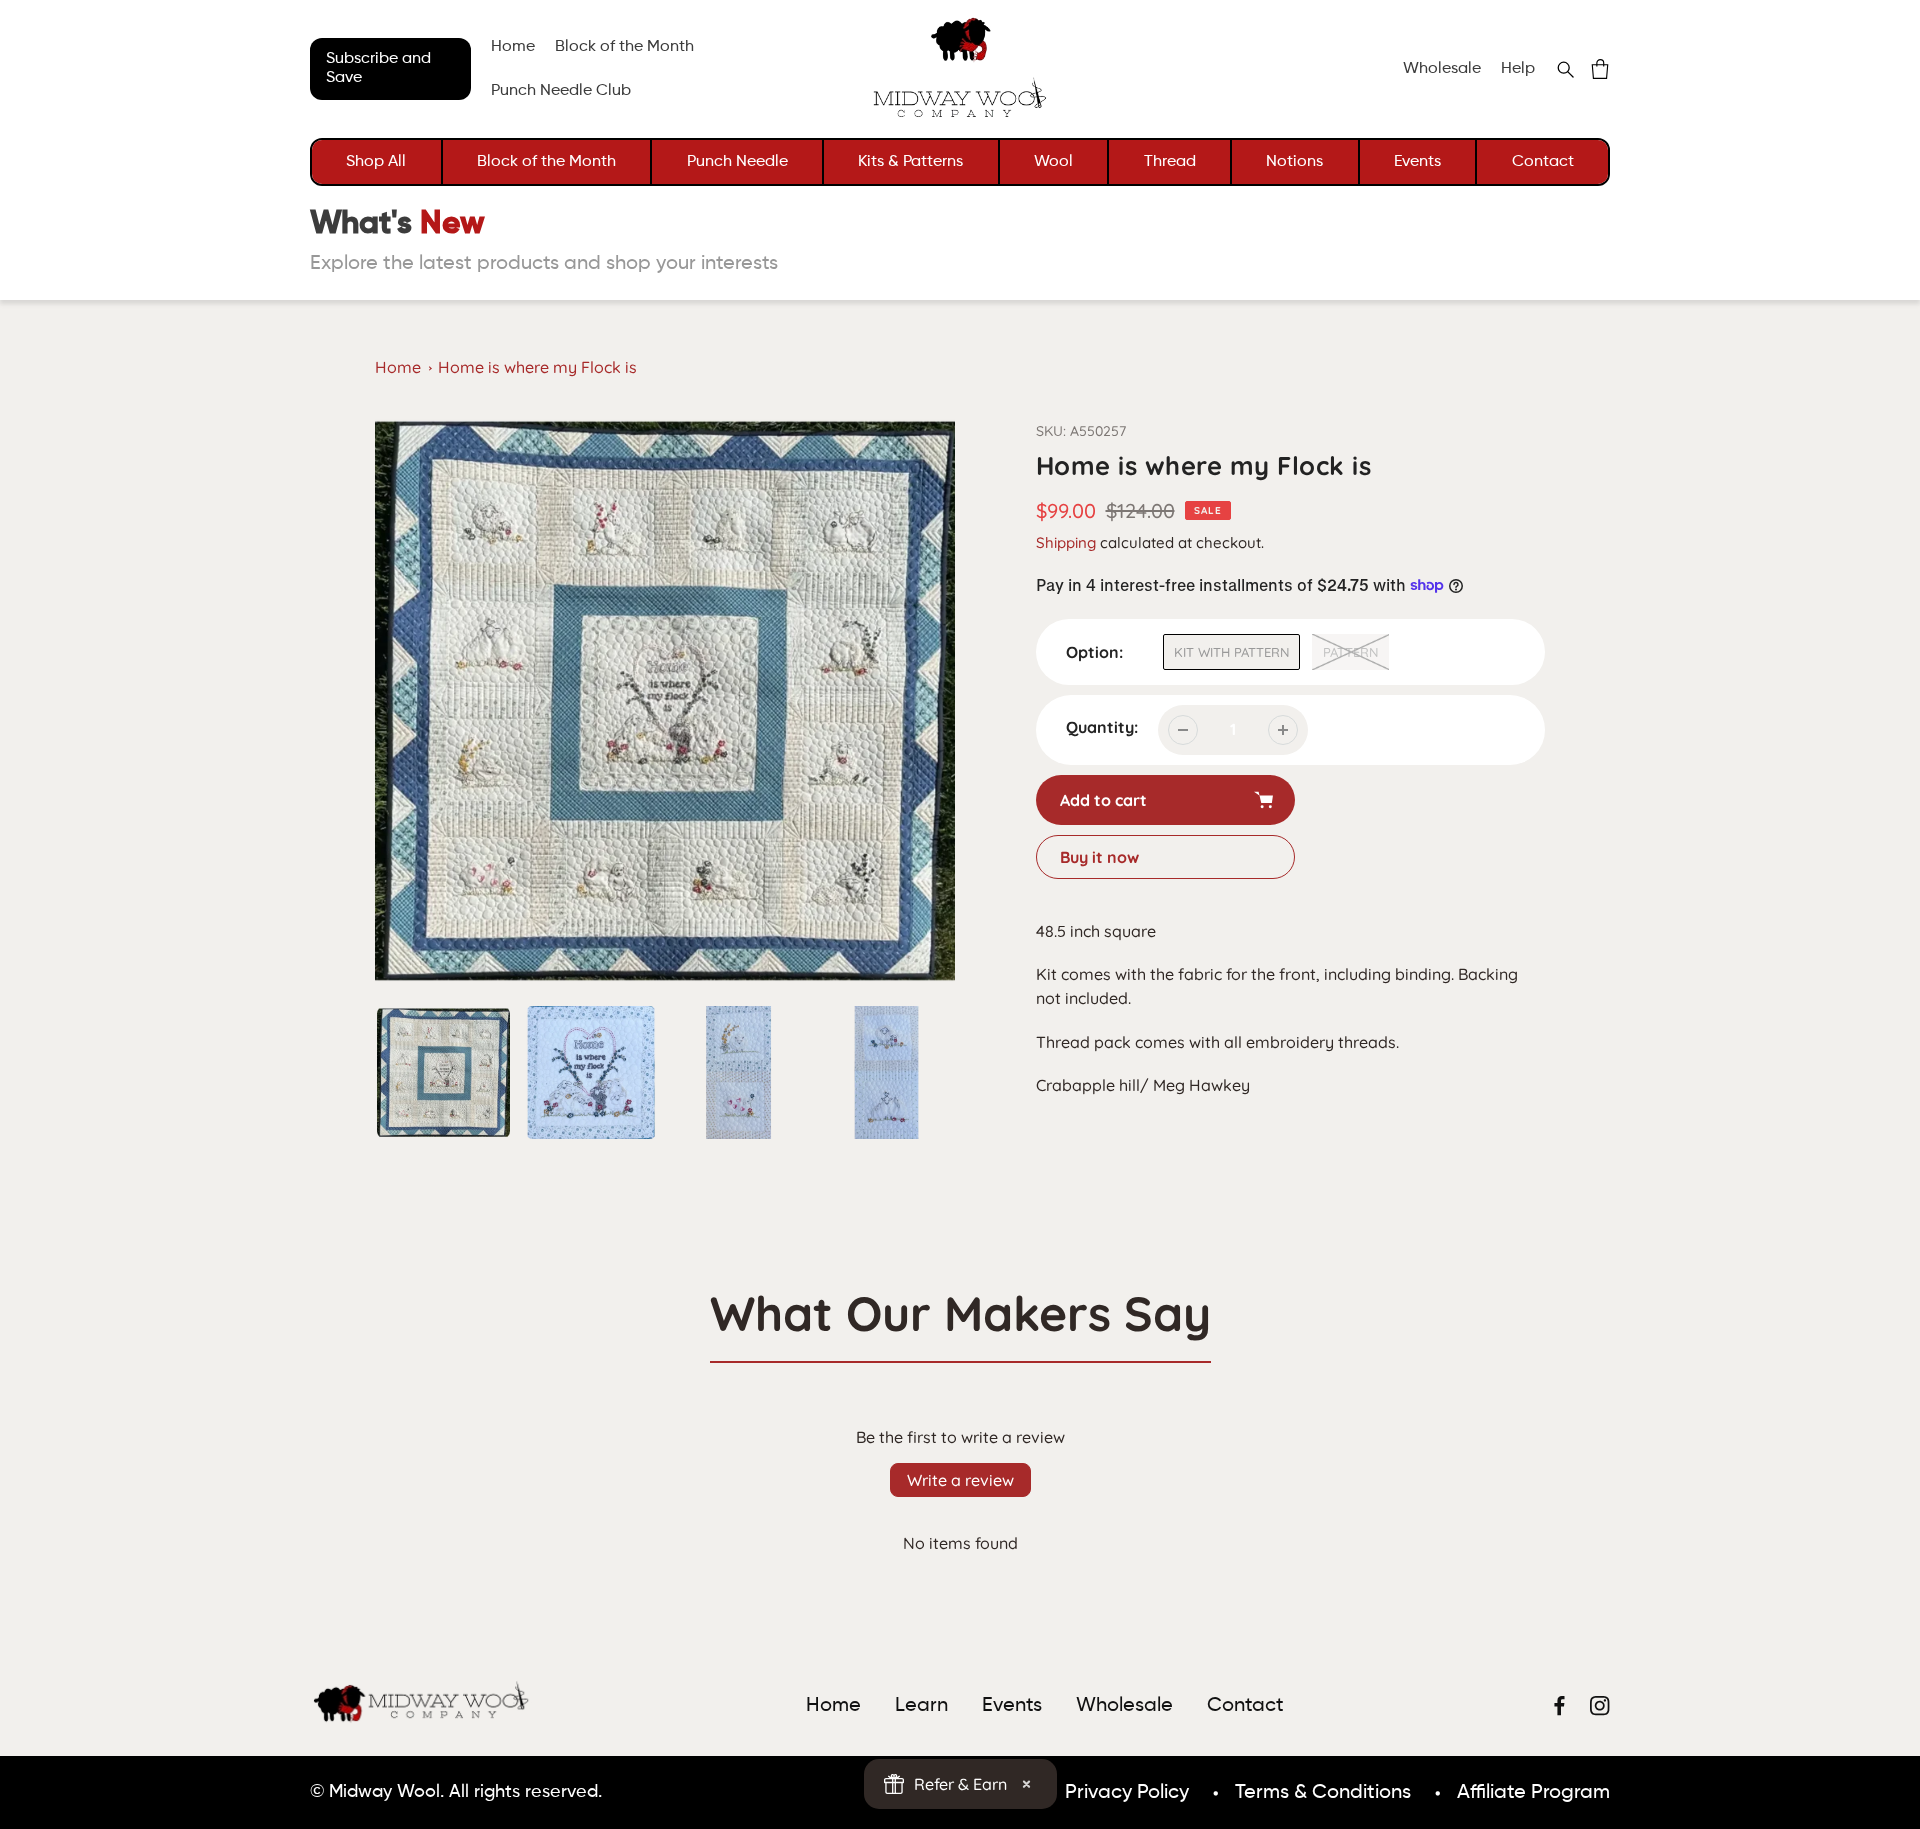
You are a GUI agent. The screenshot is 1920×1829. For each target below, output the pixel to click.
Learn (921, 1706)
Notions (1294, 162)
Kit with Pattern (1231, 652)
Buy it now (1099, 857)
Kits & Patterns (910, 162)
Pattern (1350, 652)
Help (1518, 69)
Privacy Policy (1127, 1793)
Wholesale (1442, 69)
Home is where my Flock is (537, 367)
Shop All (376, 162)
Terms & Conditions (1323, 1793)
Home (398, 367)
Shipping (1066, 542)
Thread (1170, 162)
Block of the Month (546, 162)
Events (1417, 162)
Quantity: (1102, 727)
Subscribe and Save (378, 68)
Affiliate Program (1533, 1793)
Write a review (960, 1480)
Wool (1053, 162)
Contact (1543, 162)
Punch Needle (737, 162)
